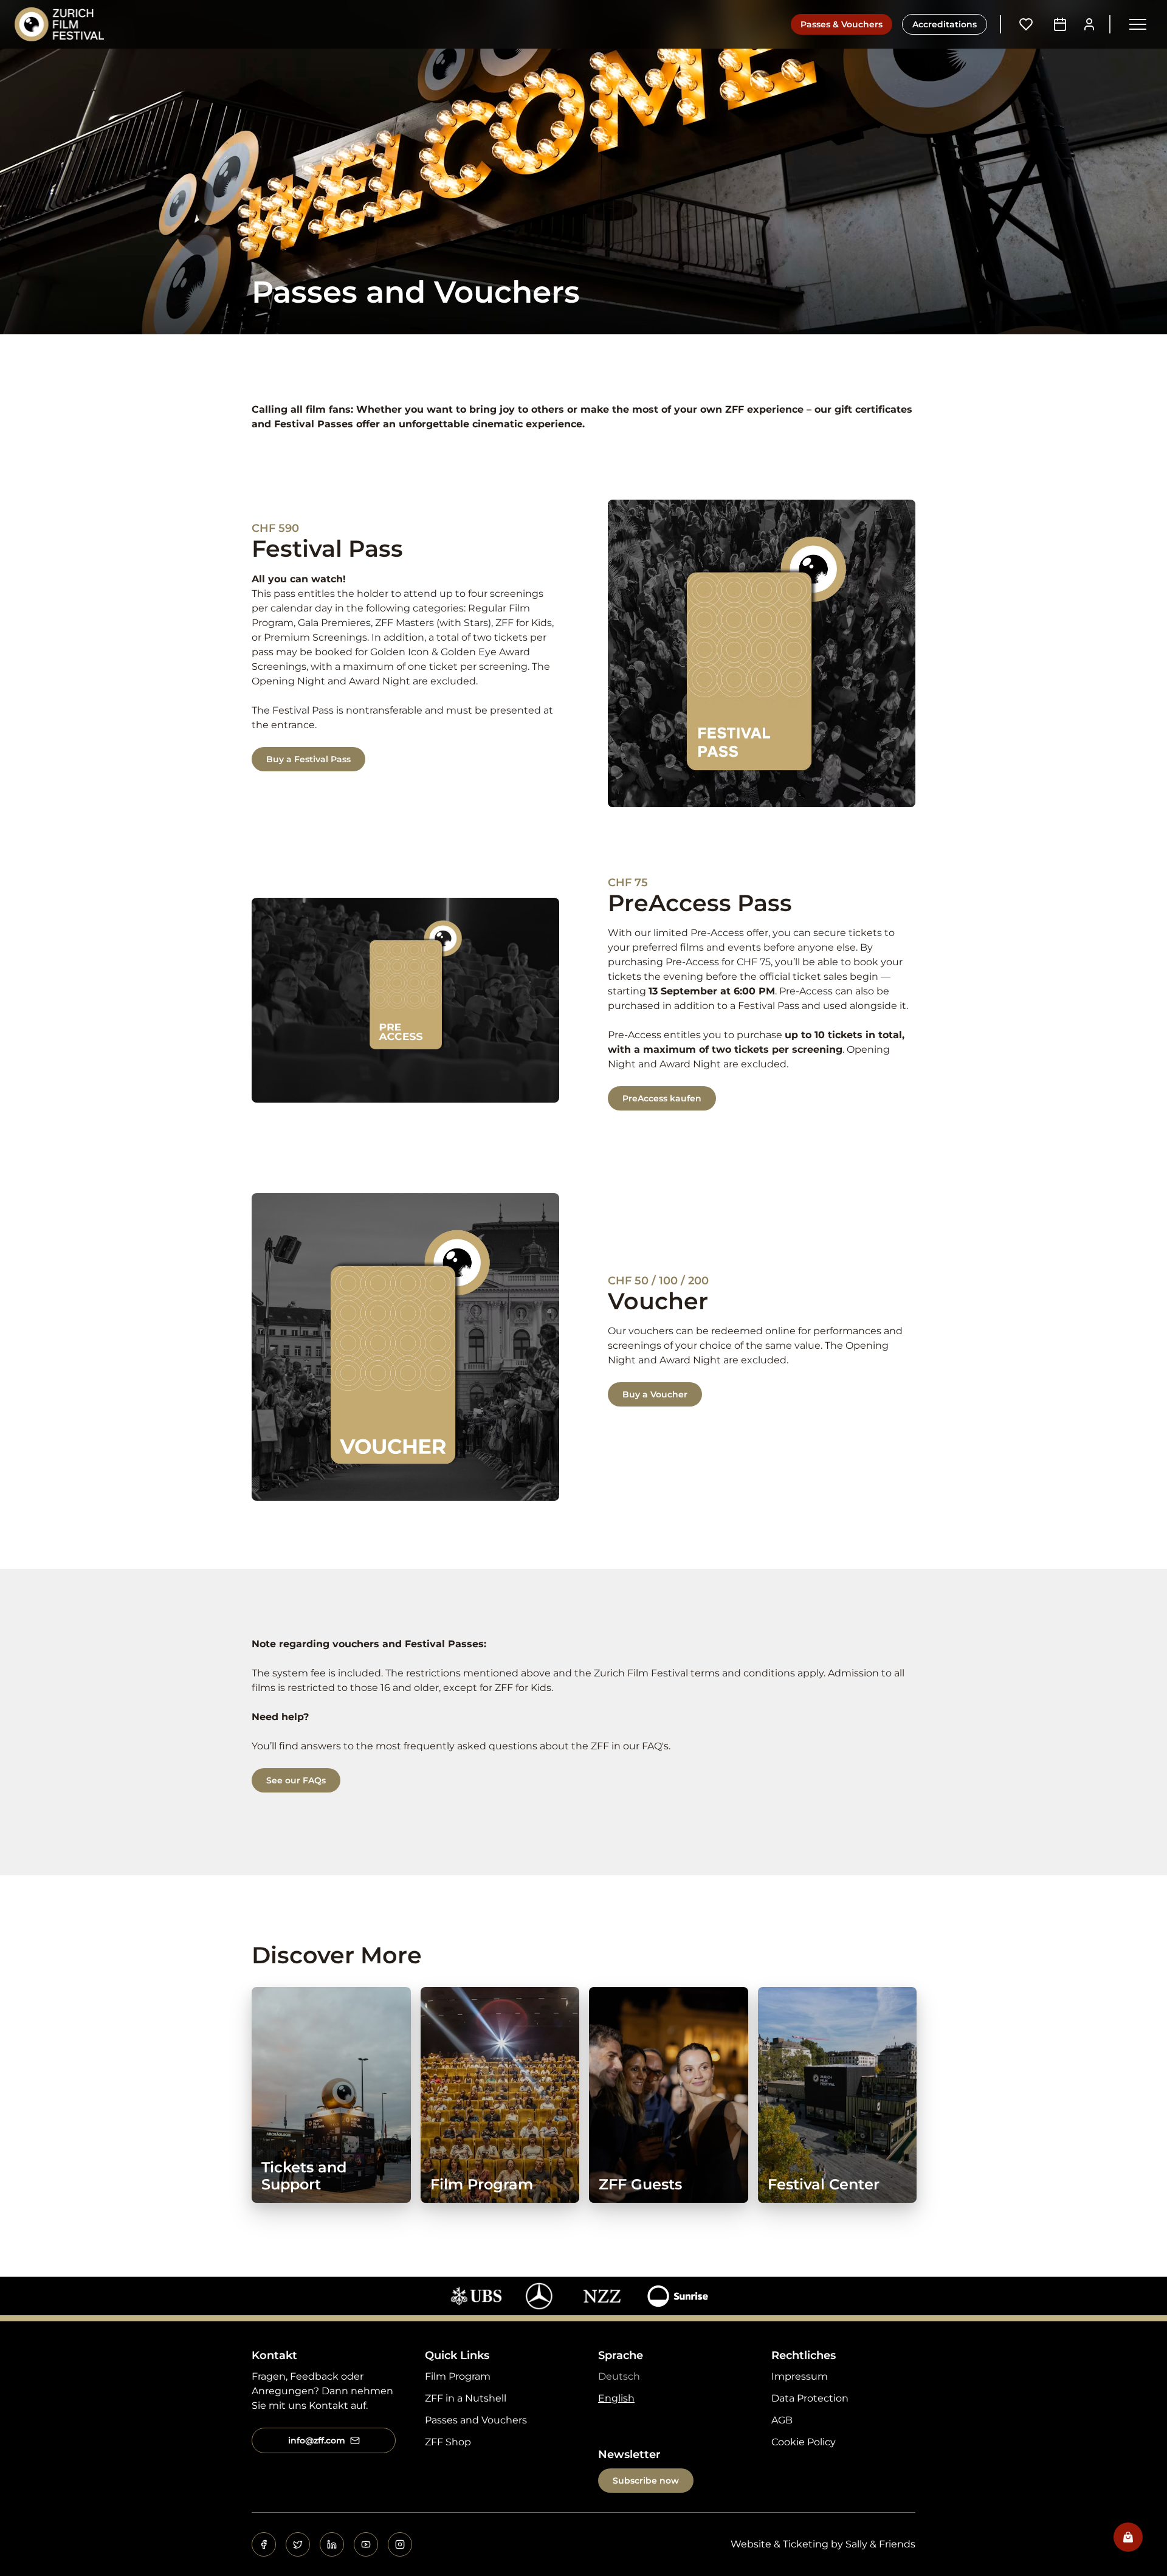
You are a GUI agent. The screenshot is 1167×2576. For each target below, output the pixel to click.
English (616, 2398)
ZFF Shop (448, 2442)
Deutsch (619, 2376)
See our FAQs (296, 1780)
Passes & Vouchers (842, 24)
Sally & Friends (880, 2544)
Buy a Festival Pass (308, 759)
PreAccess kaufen (662, 1098)
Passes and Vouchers (476, 2420)
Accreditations (945, 24)
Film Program (458, 2376)
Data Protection (810, 2398)
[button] (1138, 24)
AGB (782, 2420)
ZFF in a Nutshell (466, 2398)
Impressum (800, 2376)
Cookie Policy (804, 2442)
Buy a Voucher (655, 1394)
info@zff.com (317, 2440)
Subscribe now (646, 2481)
